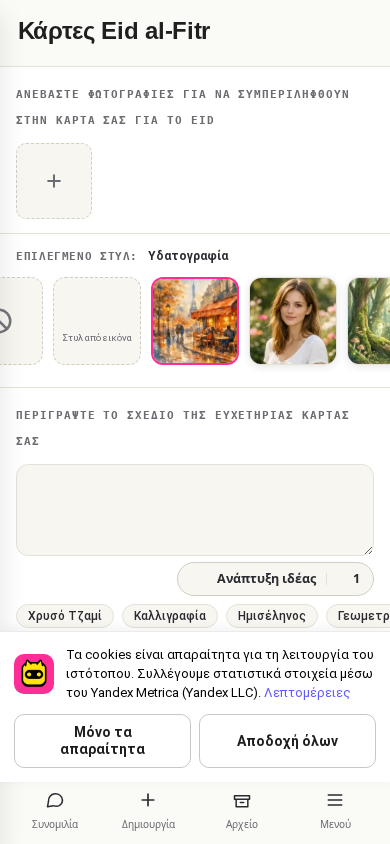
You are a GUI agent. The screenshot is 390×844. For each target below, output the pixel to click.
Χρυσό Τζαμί (65, 616)
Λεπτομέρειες (307, 692)
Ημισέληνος (272, 616)
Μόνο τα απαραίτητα (102, 740)
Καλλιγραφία (170, 616)
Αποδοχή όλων (287, 741)
